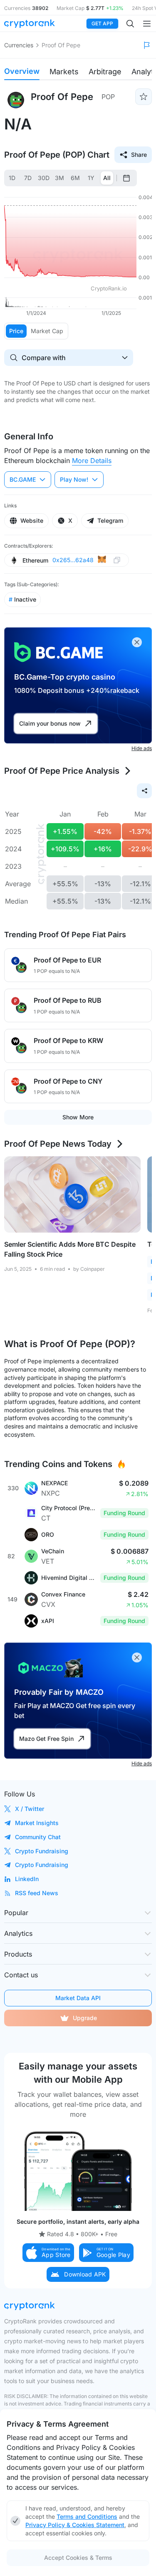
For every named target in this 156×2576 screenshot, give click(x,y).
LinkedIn (27, 1879)
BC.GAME (23, 479)
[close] (137, 642)
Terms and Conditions (87, 2516)
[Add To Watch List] (144, 97)
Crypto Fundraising (42, 1851)
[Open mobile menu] (147, 24)
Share (139, 155)
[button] (48, 2253)
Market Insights (37, 1823)
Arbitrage (105, 72)
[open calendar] (126, 178)
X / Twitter (30, 1809)
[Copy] (117, 560)
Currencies (19, 45)
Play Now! (74, 479)
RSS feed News (37, 1893)
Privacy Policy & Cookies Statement (75, 2525)
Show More (78, 1117)
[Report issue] (147, 45)
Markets (64, 72)
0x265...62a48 (73, 560)
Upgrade (85, 2018)
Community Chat (38, 1837)
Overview (22, 71)
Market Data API (78, 1998)
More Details (92, 461)
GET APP (102, 23)
